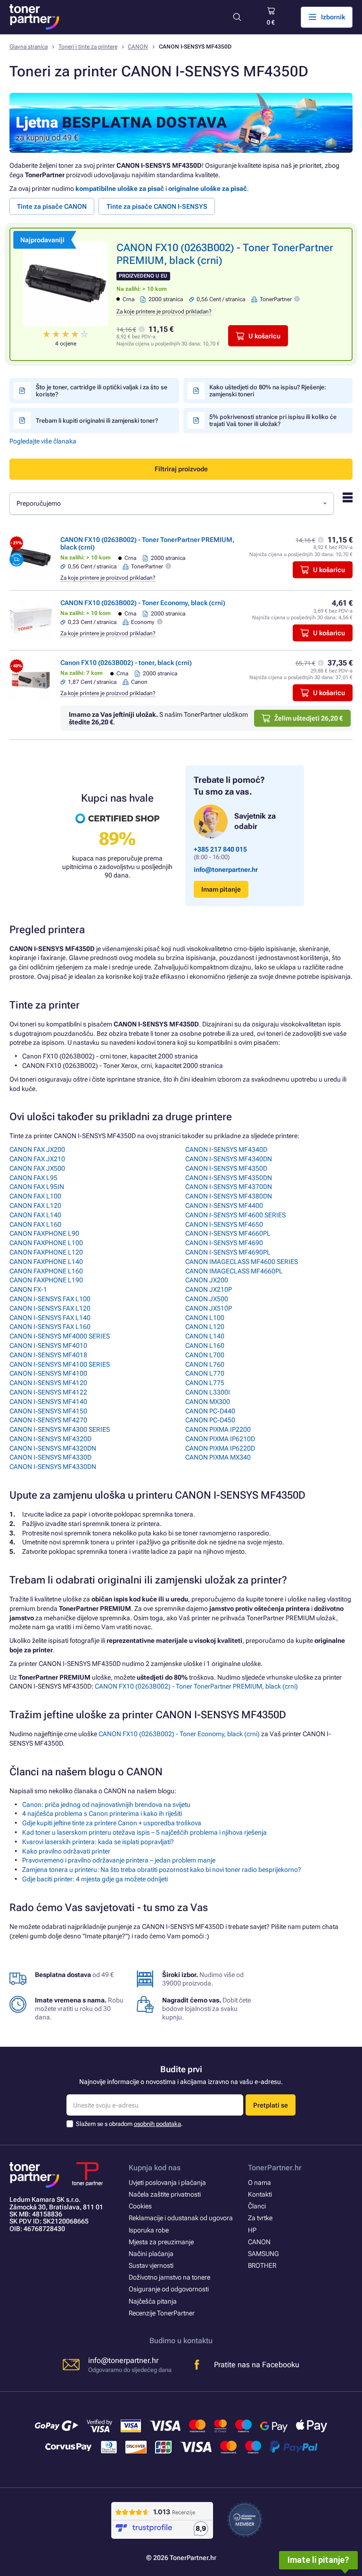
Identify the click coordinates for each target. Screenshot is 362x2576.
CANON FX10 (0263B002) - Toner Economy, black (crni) (143, 603)
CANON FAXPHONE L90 (44, 1233)
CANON (138, 47)
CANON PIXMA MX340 (218, 1457)
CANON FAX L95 (33, 1178)
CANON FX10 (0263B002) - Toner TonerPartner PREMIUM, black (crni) (196, 1686)
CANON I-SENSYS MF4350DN (229, 1178)
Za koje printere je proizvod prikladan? (164, 312)
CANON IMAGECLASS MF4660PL (234, 1271)
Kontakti (260, 2194)
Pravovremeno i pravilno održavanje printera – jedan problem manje (119, 1860)
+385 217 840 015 (220, 849)
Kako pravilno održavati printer (66, 1851)
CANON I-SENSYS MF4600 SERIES (235, 1215)
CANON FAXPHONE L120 (46, 1252)
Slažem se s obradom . (129, 2124)
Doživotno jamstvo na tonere (169, 2277)
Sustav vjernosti (151, 2265)
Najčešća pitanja (153, 2301)
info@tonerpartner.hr (226, 870)
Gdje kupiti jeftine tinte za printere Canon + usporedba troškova (112, 1823)
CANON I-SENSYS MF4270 (48, 1420)
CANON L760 (205, 1364)
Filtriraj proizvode (181, 469)
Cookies (140, 2206)
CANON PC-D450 (210, 1420)
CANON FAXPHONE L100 (46, 1243)
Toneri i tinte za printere (88, 47)
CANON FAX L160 (35, 1224)
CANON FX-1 (28, 1289)
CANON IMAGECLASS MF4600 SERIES (242, 1262)
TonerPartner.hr (275, 2168)
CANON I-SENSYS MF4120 (48, 1383)
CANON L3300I (208, 1392)
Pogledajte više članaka (43, 441)
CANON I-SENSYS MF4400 (224, 1206)
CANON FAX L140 (35, 1215)
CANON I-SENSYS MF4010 (48, 1345)
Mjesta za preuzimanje (161, 2242)
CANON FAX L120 (35, 1206)
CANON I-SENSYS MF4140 (48, 1402)
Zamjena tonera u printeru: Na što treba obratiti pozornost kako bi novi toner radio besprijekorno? (162, 1870)
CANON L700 (205, 1355)
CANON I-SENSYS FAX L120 (50, 1308)
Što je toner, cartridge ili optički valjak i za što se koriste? (102, 391)
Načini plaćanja (151, 2254)
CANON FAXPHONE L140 (46, 1262)
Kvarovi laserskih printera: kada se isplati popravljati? (98, 1842)
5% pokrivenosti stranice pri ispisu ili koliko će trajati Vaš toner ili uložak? (273, 420)
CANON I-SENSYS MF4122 (48, 1392)
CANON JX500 (207, 1299)
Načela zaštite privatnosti (165, 2194)
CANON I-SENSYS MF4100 (48, 1373)
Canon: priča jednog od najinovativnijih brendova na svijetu (106, 1805)
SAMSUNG (263, 2254)
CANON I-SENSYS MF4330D (50, 1457)
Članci (257, 2206)
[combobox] (172, 504)
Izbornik (333, 17)
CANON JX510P (209, 1308)
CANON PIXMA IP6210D (220, 1439)
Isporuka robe (149, 2230)
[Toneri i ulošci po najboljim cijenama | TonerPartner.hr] (34, 17)
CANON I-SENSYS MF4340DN (229, 1159)
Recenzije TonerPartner (162, 2313)
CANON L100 (205, 1318)
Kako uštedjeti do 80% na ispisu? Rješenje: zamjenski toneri (268, 391)
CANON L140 (205, 1336)
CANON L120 (205, 1327)
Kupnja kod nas (155, 2168)
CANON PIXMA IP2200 (218, 1429)
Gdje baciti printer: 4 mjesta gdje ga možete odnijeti (95, 1879)
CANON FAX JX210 (37, 1159)
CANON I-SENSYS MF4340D (226, 1149)
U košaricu (264, 336)
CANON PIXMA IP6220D (220, 1448)
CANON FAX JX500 (37, 1168)
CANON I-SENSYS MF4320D (50, 1439)
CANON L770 (205, 1373)
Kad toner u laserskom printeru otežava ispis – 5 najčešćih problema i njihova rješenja (144, 1832)
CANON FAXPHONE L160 (46, 1271)
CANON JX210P (209, 1289)
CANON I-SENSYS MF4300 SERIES (60, 1429)
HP (252, 2230)
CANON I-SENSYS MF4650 (224, 1224)
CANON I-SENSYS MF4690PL (228, 1252)
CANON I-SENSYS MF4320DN (53, 1448)
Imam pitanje (221, 889)
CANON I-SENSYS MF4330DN (53, 1467)
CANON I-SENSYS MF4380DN (229, 1196)
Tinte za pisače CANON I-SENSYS (157, 206)
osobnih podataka (157, 2124)
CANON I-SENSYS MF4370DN (229, 1187)
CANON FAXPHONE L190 (46, 1280)
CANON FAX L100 (35, 1196)
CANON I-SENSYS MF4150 (48, 1411)
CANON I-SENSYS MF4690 (224, 1243)
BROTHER (262, 2265)
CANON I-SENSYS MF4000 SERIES (60, 1336)
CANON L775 (205, 1383)
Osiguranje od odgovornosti (169, 2289)
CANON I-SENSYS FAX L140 (50, 1318)
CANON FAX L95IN (37, 1187)
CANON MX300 (208, 1402)
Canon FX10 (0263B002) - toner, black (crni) (126, 663)
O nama (259, 2182)
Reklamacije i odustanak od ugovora (181, 2218)
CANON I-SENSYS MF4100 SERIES (60, 1364)
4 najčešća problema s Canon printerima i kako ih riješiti (102, 1813)
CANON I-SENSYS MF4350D (226, 1168)
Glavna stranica (29, 47)
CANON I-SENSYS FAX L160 (50, 1327)
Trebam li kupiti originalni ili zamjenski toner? (97, 421)
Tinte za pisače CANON (52, 206)
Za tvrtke (260, 2218)
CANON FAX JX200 (37, 1149)
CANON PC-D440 (210, 1411)
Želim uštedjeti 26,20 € (309, 718)
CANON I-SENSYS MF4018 (48, 1355)
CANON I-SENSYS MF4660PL (228, 1233)
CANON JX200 (207, 1280)
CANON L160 (205, 1345)
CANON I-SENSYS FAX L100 (50, 1299)
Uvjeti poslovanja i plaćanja (167, 2182)
